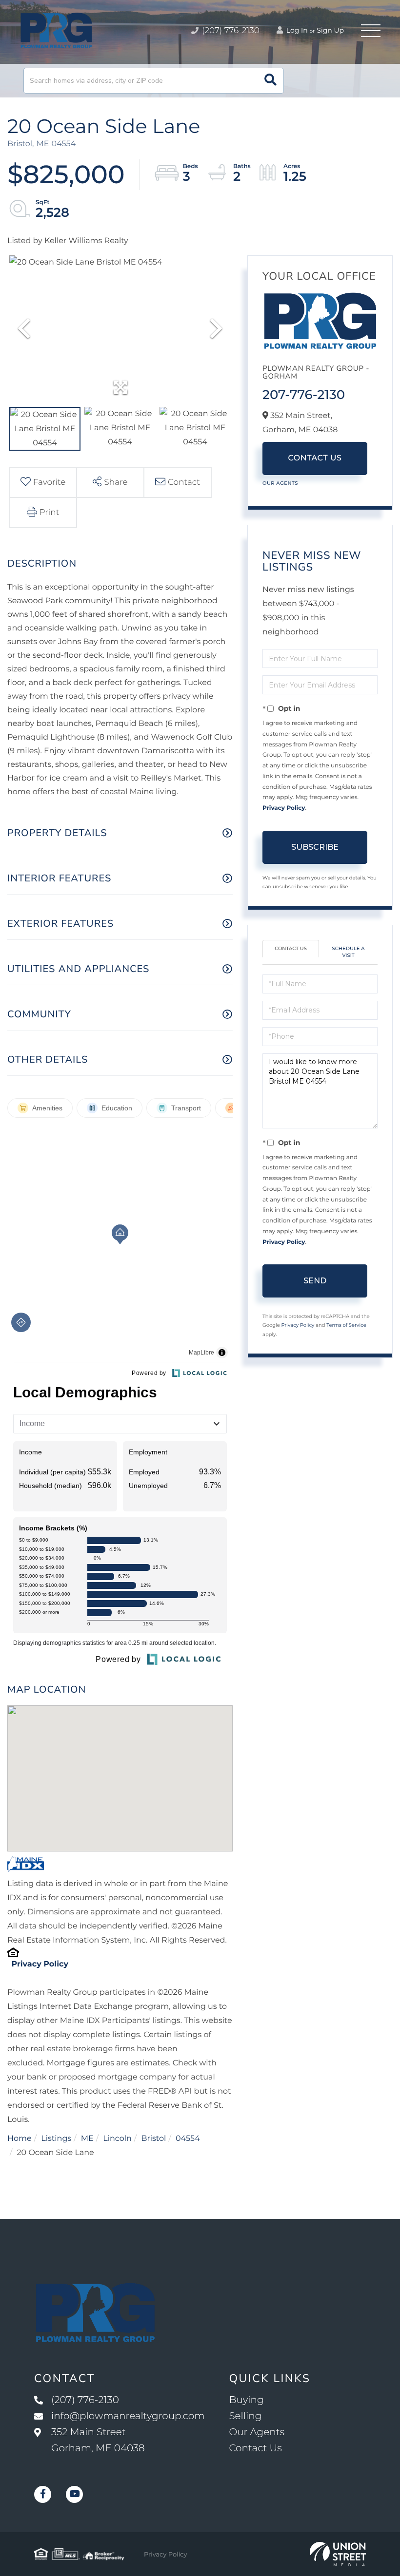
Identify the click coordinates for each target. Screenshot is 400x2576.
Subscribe (315, 847)
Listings (56, 2139)
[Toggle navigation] (371, 31)
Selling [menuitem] (245, 2416)
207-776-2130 (304, 395)
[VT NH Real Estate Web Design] (338, 2554)
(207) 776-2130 (230, 31)
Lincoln (117, 2139)
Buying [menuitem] (246, 2400)
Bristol (153, 2139)
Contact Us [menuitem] (255, 2448)
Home (20, 2139)
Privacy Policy (40, 1964)
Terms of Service (346, 1325)
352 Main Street (98, 2440)
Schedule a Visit (349, 952)
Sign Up (330, 30)
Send (315, 1281)
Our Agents (280, 483)
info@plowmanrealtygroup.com (128, 2416)
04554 (188, 2139)
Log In (296, 30)
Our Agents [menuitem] (257, 2432)
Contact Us (315, 458)
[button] (270, 81)
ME (87, 2139)
